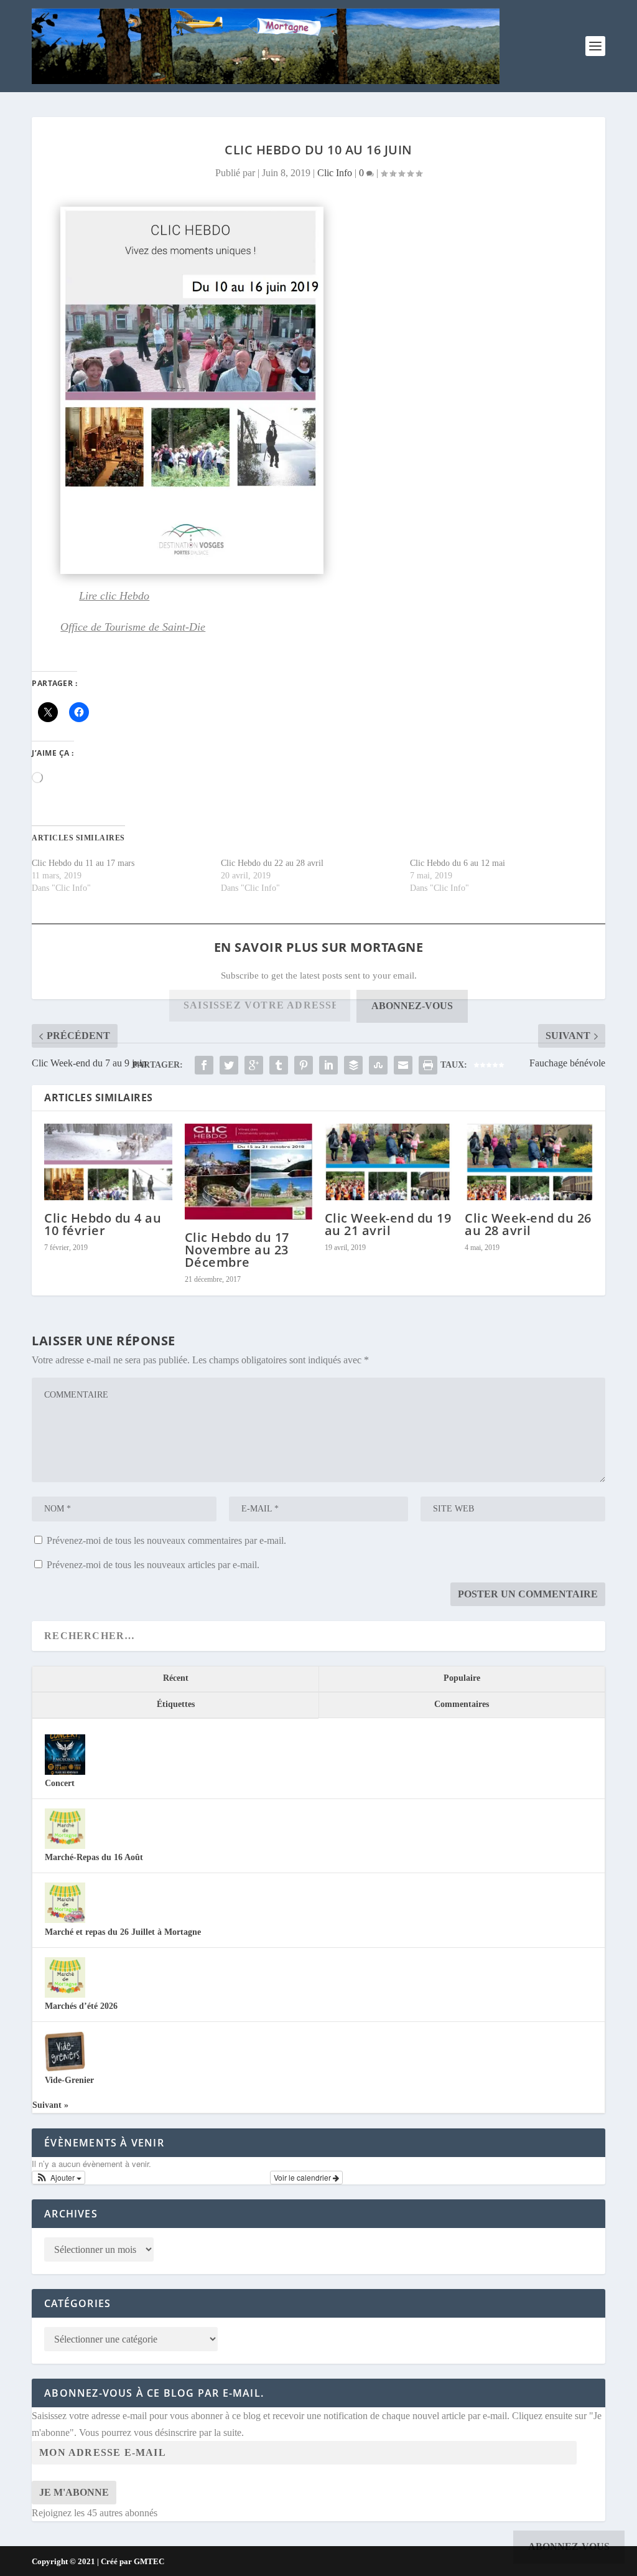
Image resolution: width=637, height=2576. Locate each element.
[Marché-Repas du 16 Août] (65, 1846)
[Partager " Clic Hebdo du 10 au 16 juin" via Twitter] (229, 1065)
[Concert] (65, 1772)
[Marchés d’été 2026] (65, 1995)
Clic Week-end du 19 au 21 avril (388, 1224)
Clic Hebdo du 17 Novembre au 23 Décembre (237, 1250)
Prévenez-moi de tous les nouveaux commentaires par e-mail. (166, 1540)
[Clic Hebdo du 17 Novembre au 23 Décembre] (249, 1172)
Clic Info (335, 173)
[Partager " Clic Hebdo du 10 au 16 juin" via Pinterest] (304, 1065)
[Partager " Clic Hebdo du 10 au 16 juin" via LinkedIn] (328, 1065)
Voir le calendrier (303, 2177)
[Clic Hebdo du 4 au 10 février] (108, 1162)
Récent (176, 1678)
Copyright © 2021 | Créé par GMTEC (98, 2561)
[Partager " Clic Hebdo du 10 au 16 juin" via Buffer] (353, 1065)
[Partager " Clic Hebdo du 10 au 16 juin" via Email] (403, 1065)
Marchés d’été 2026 (81, 2006)
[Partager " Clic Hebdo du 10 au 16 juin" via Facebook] (204, 1065)
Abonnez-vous (412, 1006)
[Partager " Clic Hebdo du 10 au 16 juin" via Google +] (254, 1065)
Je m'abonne (74, 2492)
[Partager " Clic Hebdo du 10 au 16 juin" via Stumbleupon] (378, 1065)
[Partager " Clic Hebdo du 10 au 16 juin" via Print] (428, 1065)
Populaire (462, 1678)
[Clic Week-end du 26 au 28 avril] (528, 1162)
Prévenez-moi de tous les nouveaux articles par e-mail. (153, 1565)
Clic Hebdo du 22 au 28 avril (272, 863)
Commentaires (462, 1704)
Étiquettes (176, 1704)
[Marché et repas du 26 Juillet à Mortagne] (65, 1920)
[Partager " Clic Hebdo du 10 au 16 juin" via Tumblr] (279, 1065)
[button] (58, 2178)
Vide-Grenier (69, 2080)
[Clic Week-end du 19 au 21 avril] (388, 1162)
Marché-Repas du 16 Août (94, 1857)
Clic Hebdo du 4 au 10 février (103, 1224)
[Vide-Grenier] (65, 2069)
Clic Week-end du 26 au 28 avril (528, 1224)
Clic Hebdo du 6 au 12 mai (458, 863)
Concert (60, 1783)
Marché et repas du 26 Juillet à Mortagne (123, 1932)
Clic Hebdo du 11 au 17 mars (83, 863)
